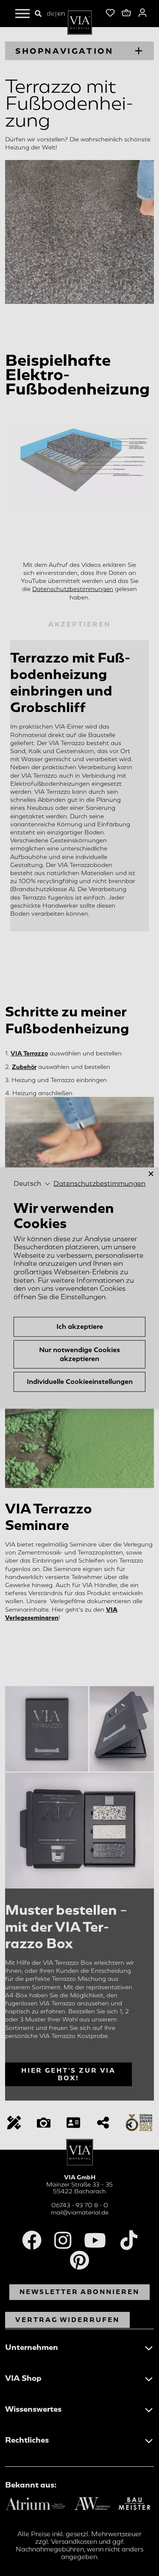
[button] (32, 1184)
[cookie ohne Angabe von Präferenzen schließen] (151, 1174)
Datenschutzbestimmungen (99, 1184)
